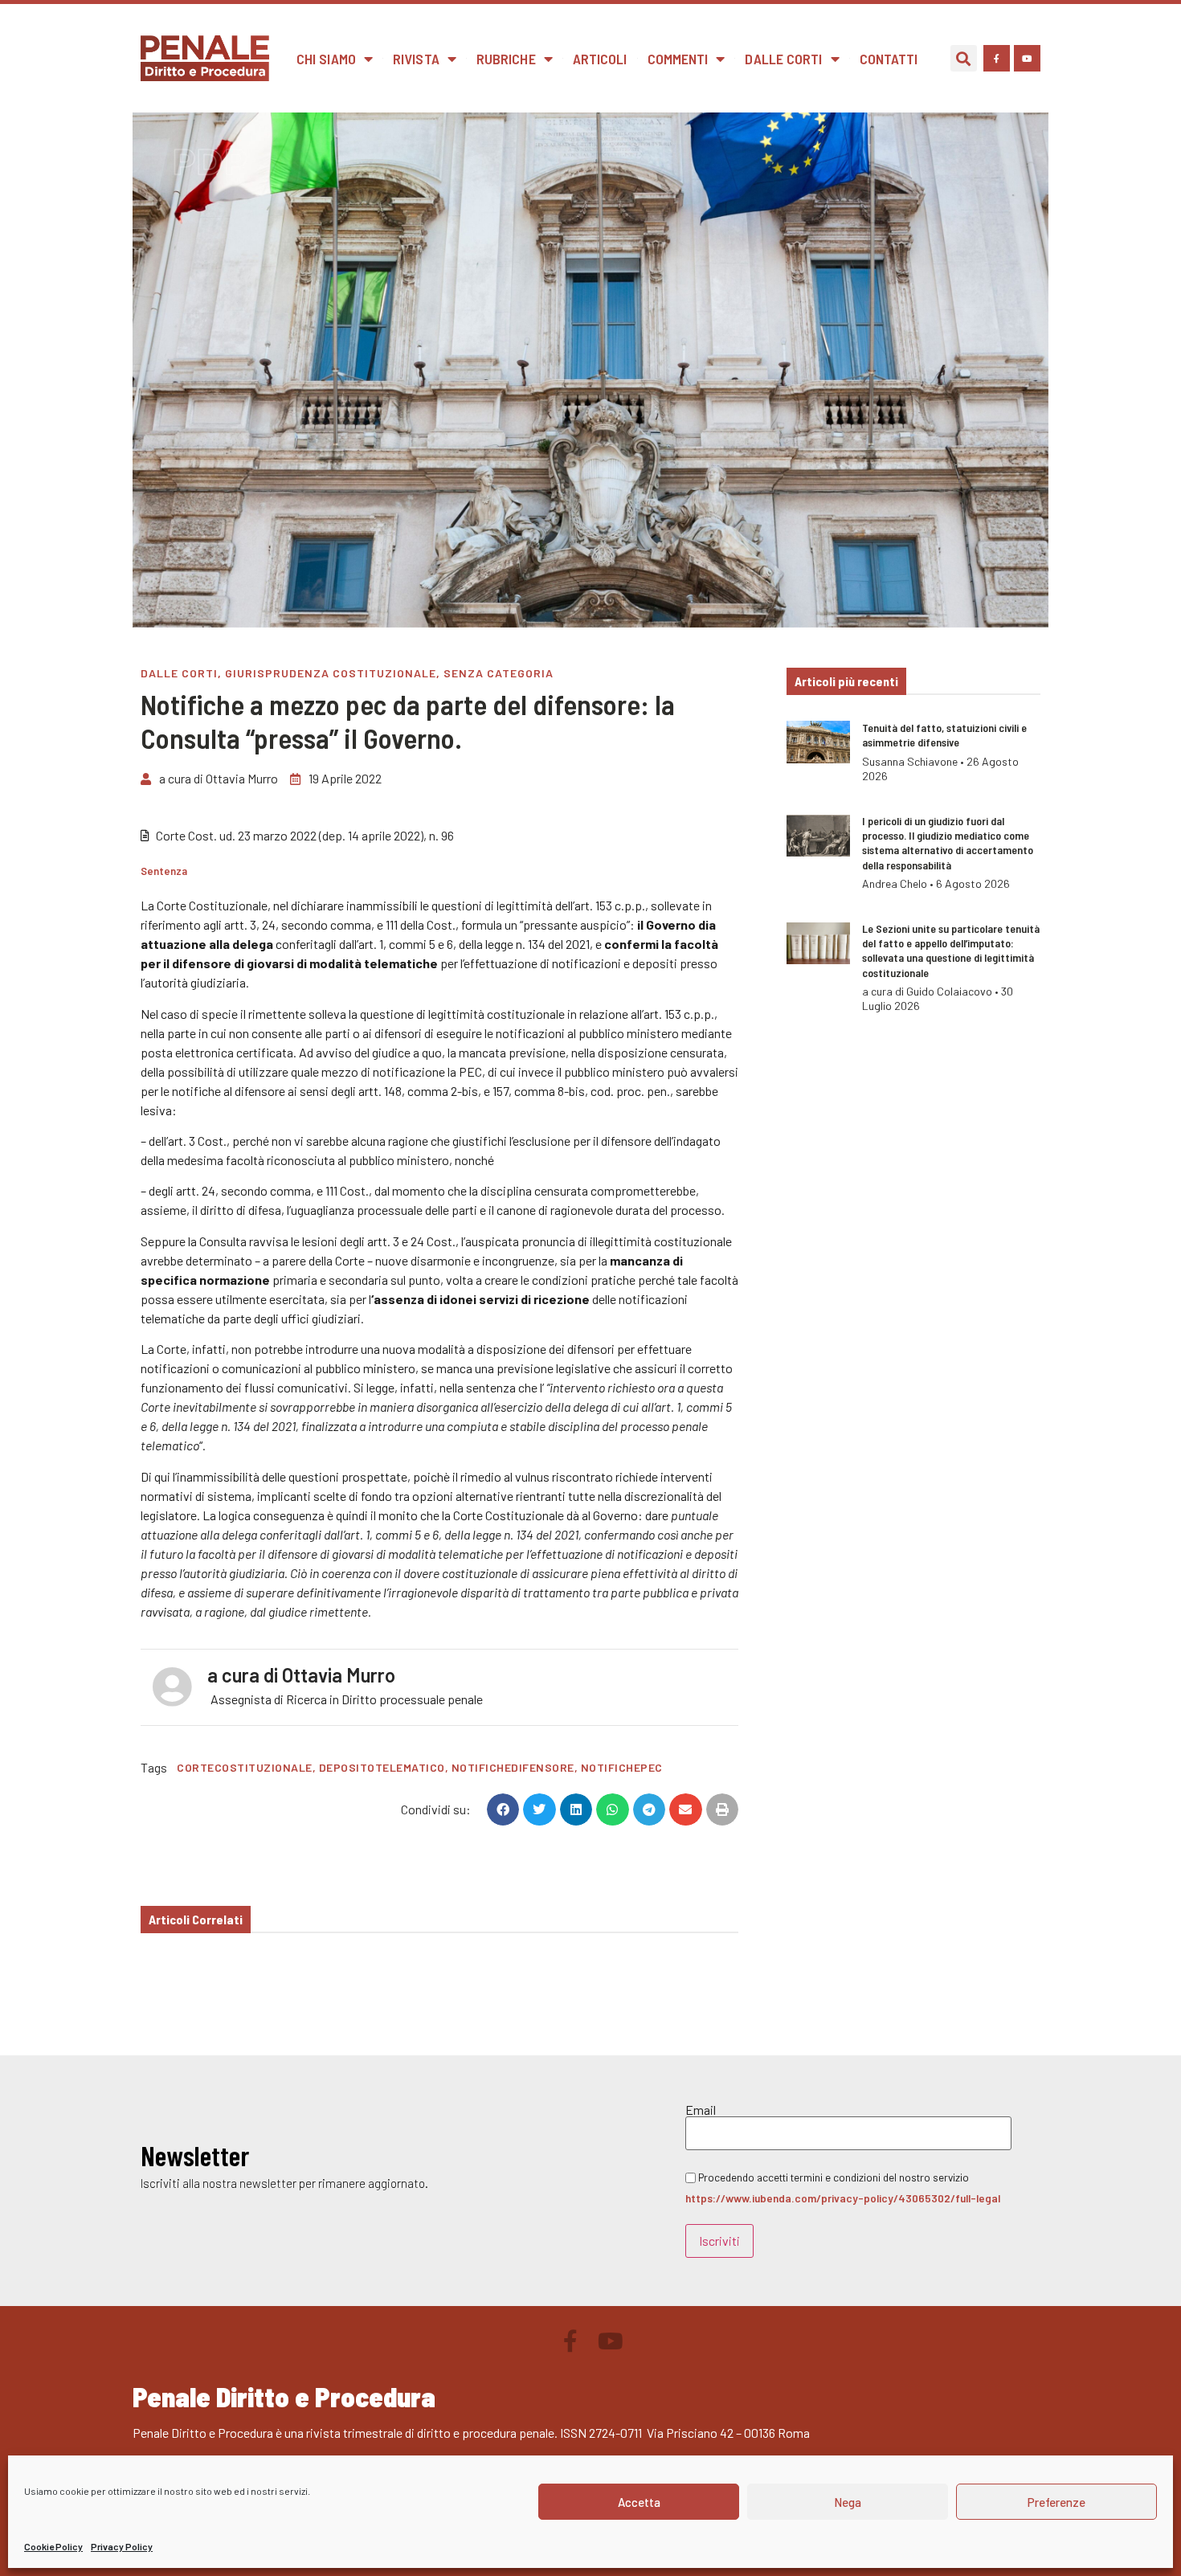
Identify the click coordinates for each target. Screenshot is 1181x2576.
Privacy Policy (122, 2546)
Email (701, 2110)
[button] (964, 58)
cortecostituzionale (245, 1767)
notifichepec (622, 1767)
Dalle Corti (783, 59)
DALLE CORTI (179, 673)
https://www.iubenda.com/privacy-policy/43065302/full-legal (843, 2198)
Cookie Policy (53, 2546)
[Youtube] (1027, 58)
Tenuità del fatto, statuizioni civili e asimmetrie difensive (944, 735)
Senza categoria (499, 673)
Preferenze (1056, 2502)
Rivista (416, 59)
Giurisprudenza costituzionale (331, 673)
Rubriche (506, 59)
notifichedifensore (513, 1767)
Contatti (889, 59)
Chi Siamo (326, 59)
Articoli (600, 59)
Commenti (678, 59)
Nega (848, 2502)
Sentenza (164, 871)
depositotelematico (382, 1767)
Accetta (639, 2502)
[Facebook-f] (997, 58)
